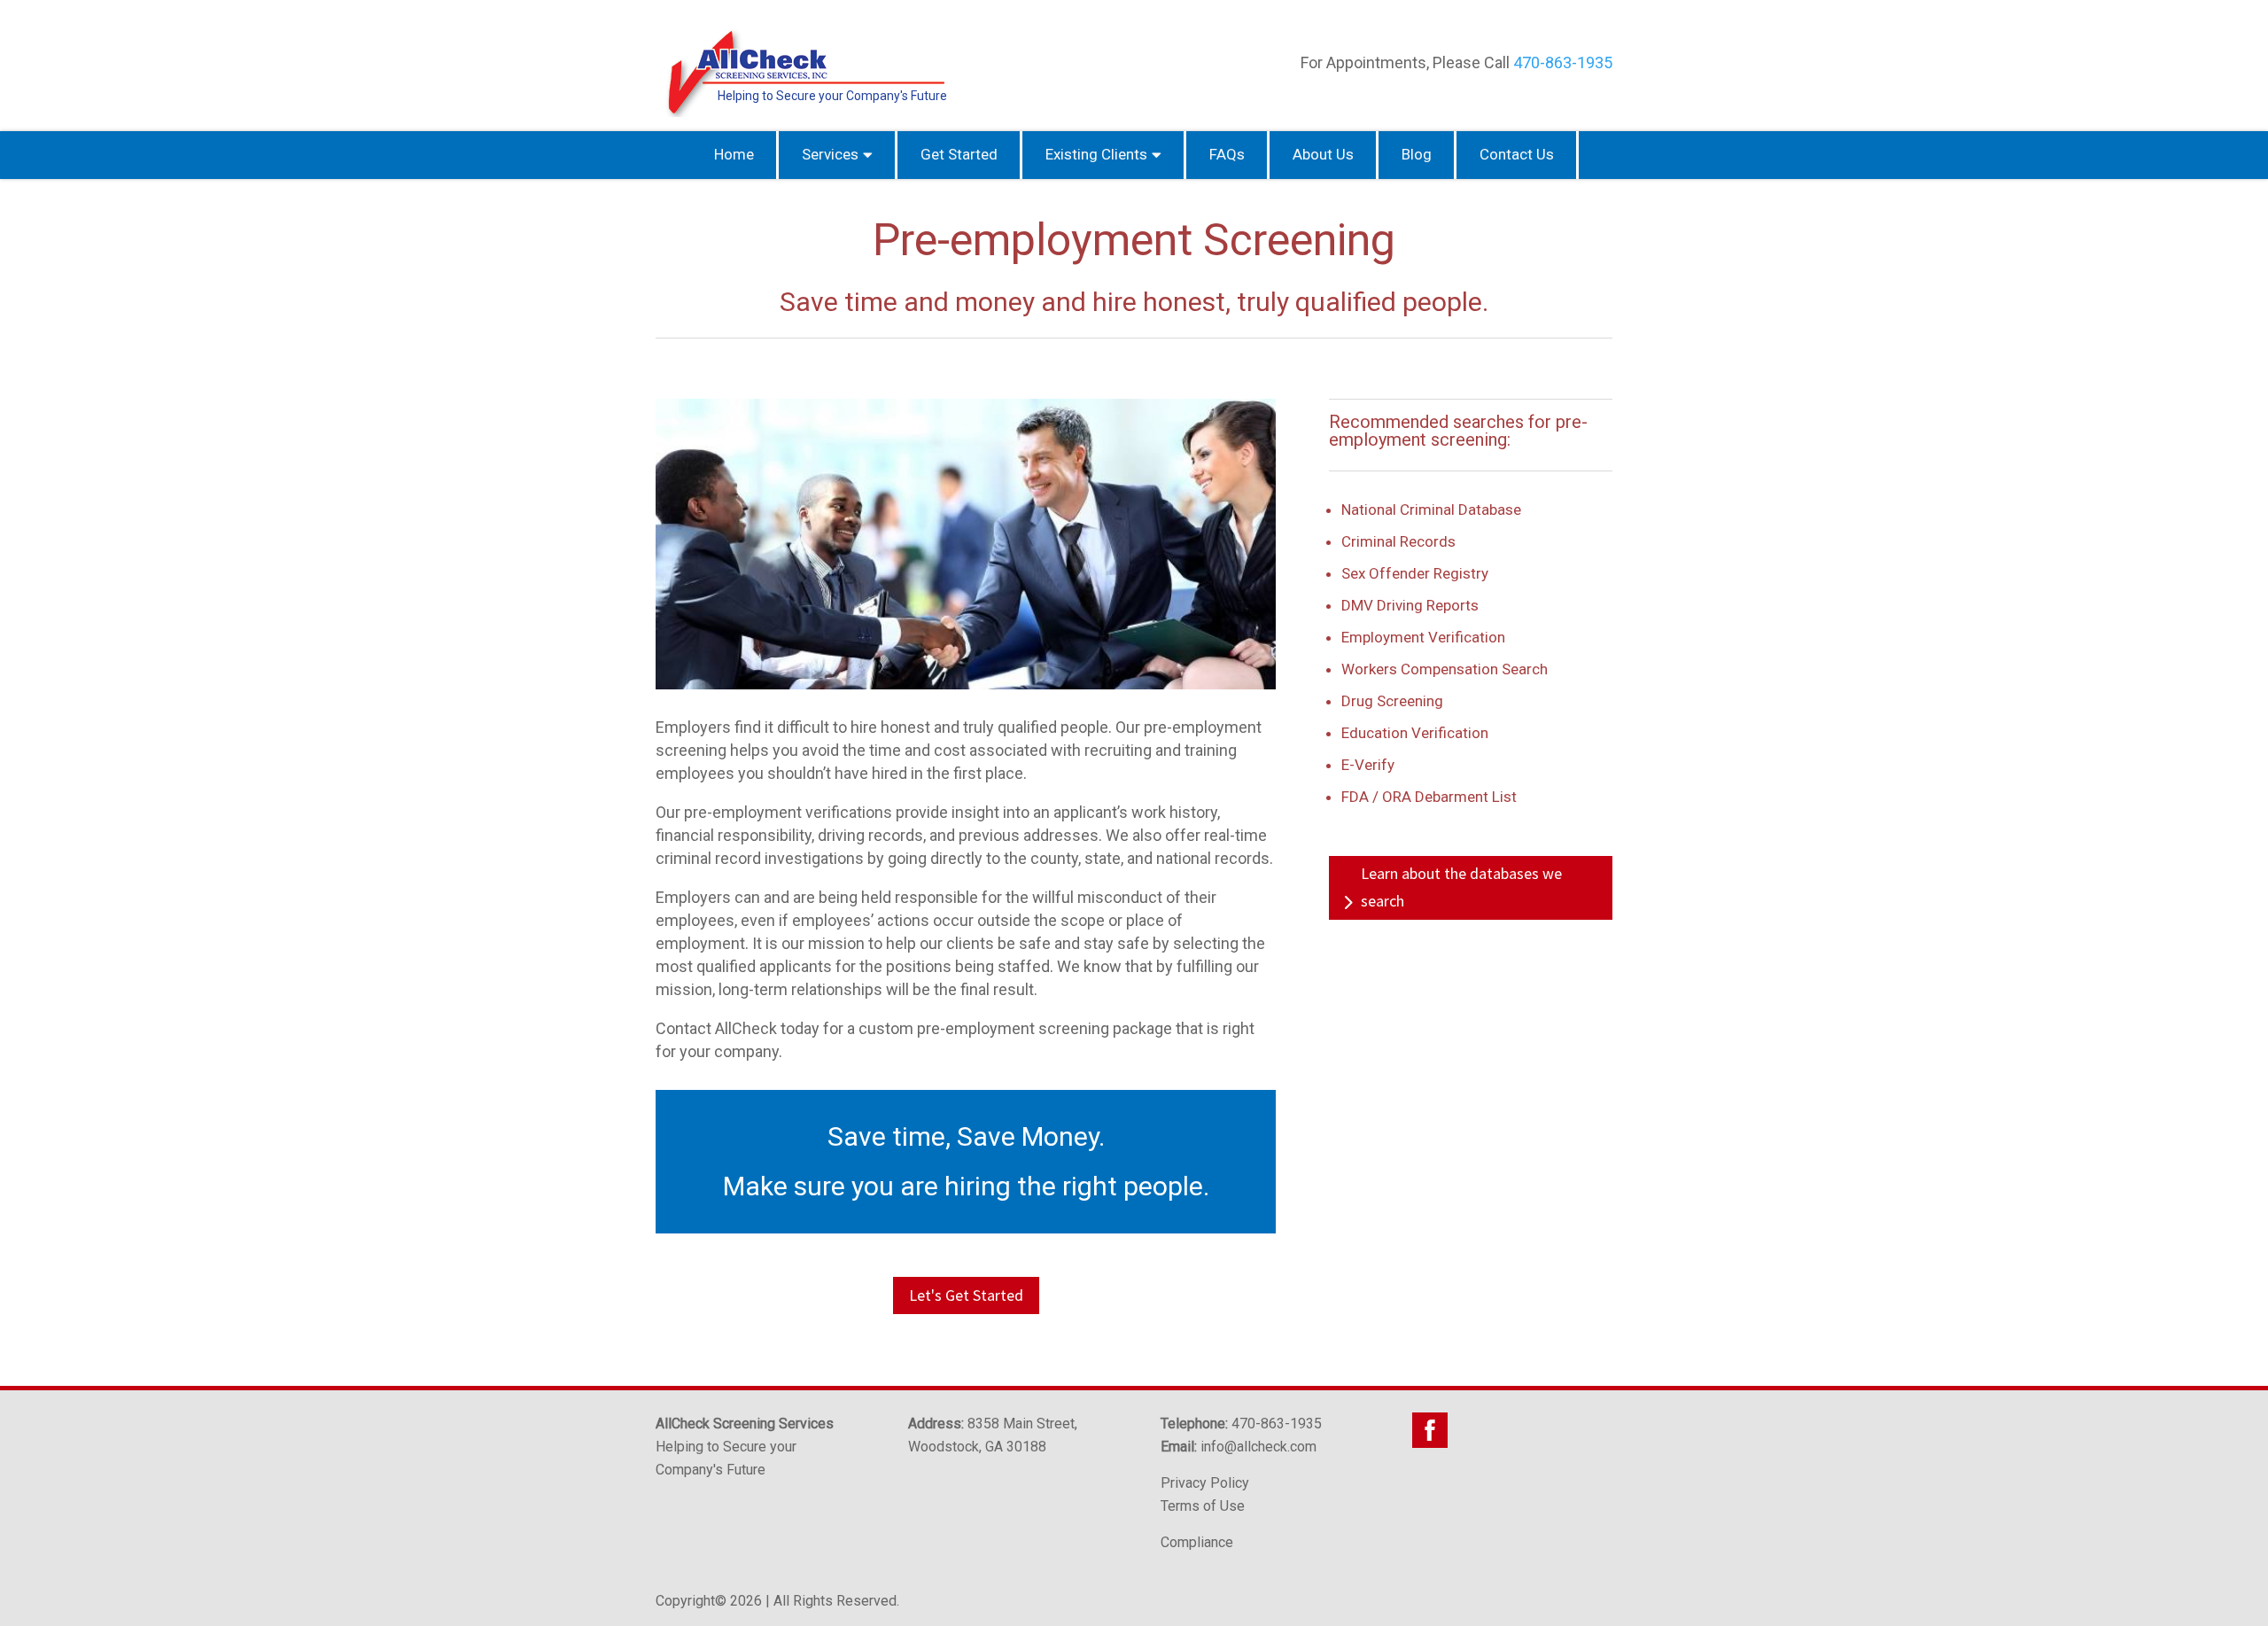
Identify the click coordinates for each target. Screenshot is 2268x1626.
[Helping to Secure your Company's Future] (803, 113)
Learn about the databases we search (1461, 887)
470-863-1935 (1563, 62)
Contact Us (1517, 154)
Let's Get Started (966, 1295)
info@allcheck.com (1258, 1447)
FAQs (1227, 154)
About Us (1323, 154)
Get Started (959, 154)
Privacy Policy (1205, 1483)
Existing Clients (1096, 154)
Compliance (1197, 1542)
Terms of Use (1203, 1506)
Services (830, 154)
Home (734, 154)
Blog (1417, 154)
